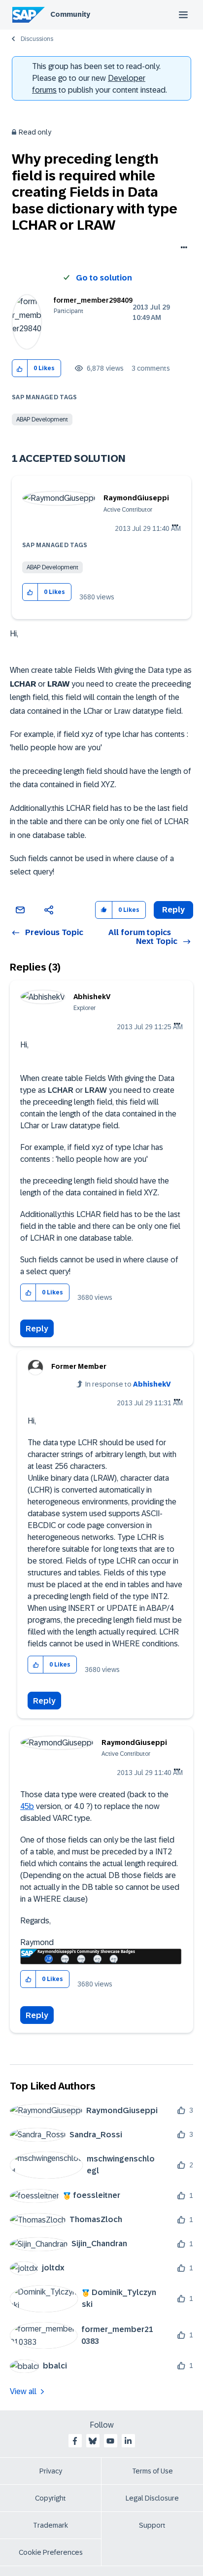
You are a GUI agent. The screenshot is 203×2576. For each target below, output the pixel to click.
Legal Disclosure (152, 2498)
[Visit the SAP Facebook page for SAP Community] (75, 2441)
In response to (128, 1384)
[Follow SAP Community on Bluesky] (93, 2441)
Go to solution (104, 278)
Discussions (37, 39)
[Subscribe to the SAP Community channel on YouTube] (110, 2441)
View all (23, 2391)
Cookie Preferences (51, 2552)
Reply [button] (173, 910)
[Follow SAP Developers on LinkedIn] (128, 2441)
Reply (37, 1329)
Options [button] (182, 248)
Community (70, 14)
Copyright (51, 2498)
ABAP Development (42, 419)
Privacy (51, 2471)
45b (27, 1806)
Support (152, 2525)
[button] (20, 368)
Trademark (51, 2525)
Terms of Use (152, 2471)
